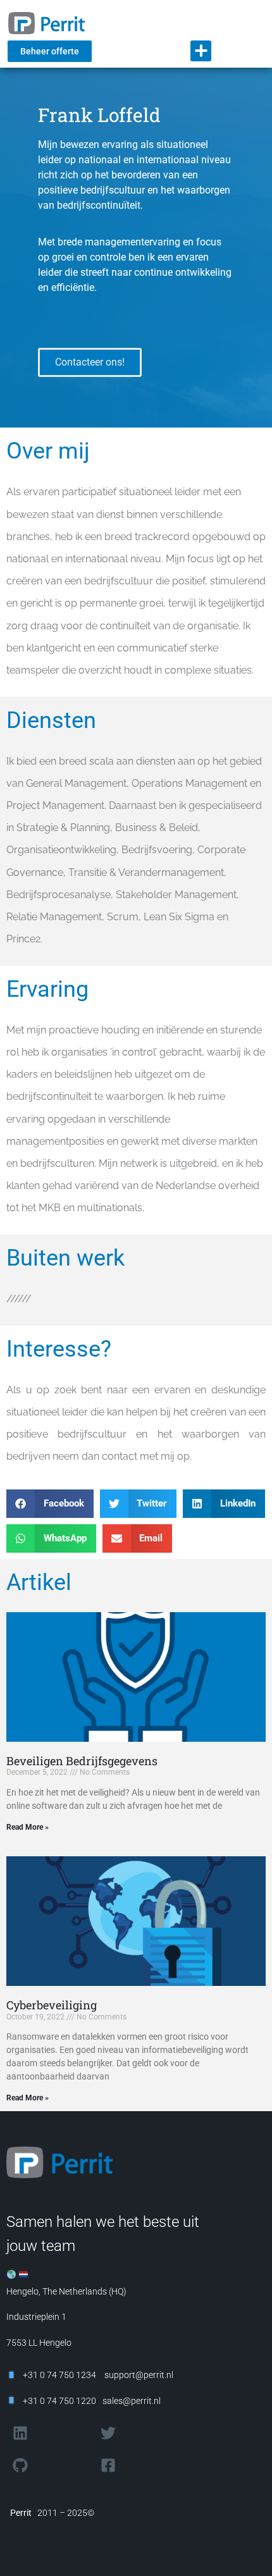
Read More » (28, 1827)
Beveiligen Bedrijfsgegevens (82, 1761)
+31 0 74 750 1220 (59, 2401)
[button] (201, 51)
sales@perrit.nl (132, 2401)
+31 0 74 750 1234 (59, 2375)
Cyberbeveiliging (52, 2005)
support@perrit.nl (138, 2375)
